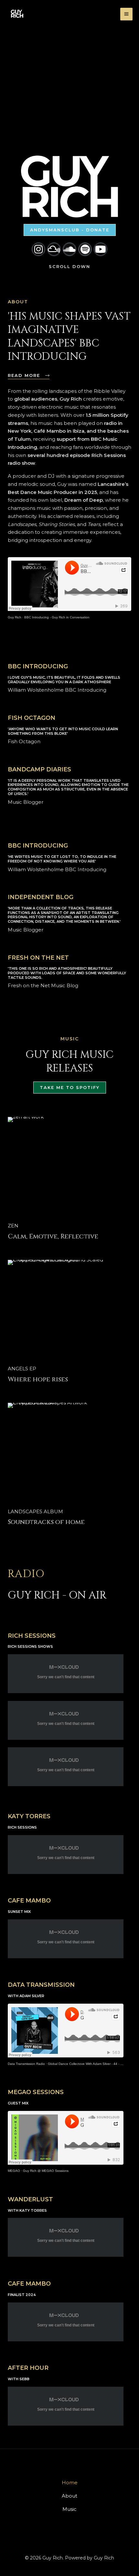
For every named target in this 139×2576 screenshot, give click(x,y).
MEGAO (14, 2171)
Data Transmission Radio (26, 2064)
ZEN (13, 1226)
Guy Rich (15, 617)
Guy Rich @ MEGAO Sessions (46, 2171)
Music (69, 2509)
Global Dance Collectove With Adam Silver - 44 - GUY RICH (92, 2064)
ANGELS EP (22, 1369)
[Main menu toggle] (127, 14)
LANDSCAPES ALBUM (35, 1511)
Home (70, 2482)
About (69, 2496)
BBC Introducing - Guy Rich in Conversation (57, 617)
